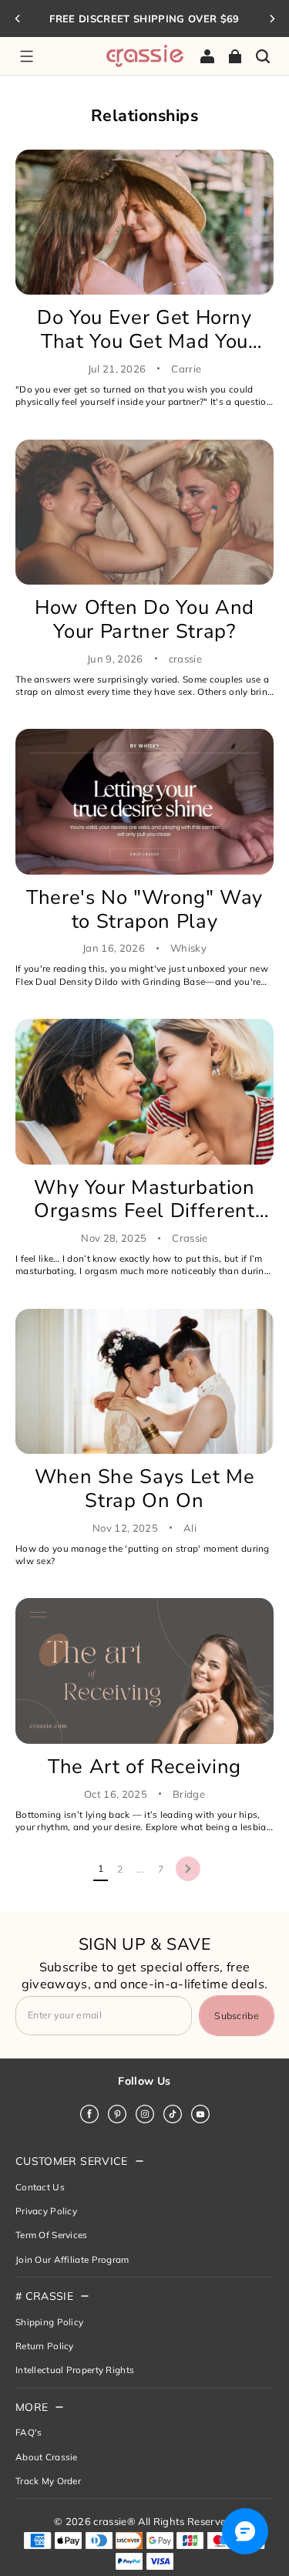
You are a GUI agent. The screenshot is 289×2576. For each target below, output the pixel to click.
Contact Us (40, 2187)
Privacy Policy (46, 2211)
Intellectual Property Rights (75, 2370)
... (140, 1869)
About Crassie (47, 2457)
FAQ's (29, 2432)
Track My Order (48, 2481)
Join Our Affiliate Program (72, 2259)
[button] (26, 56)
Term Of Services (52, 2235)
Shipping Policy (49, 2322)
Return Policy (45, 2346)
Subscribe (237, 2016)
